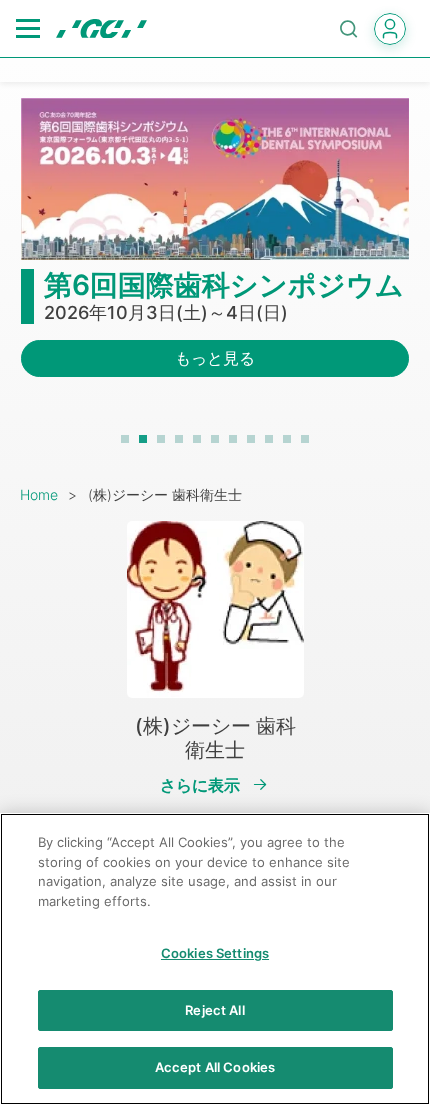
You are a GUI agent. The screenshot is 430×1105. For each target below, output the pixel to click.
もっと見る (215, 358)
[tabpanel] (215, 249)
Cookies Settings (215, 953)
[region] (215, 959)
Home (39, 494)
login (390, 29)
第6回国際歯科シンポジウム (224, 285)
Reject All (214, 1010)
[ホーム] (101, 29)
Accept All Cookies (215, 1067)
